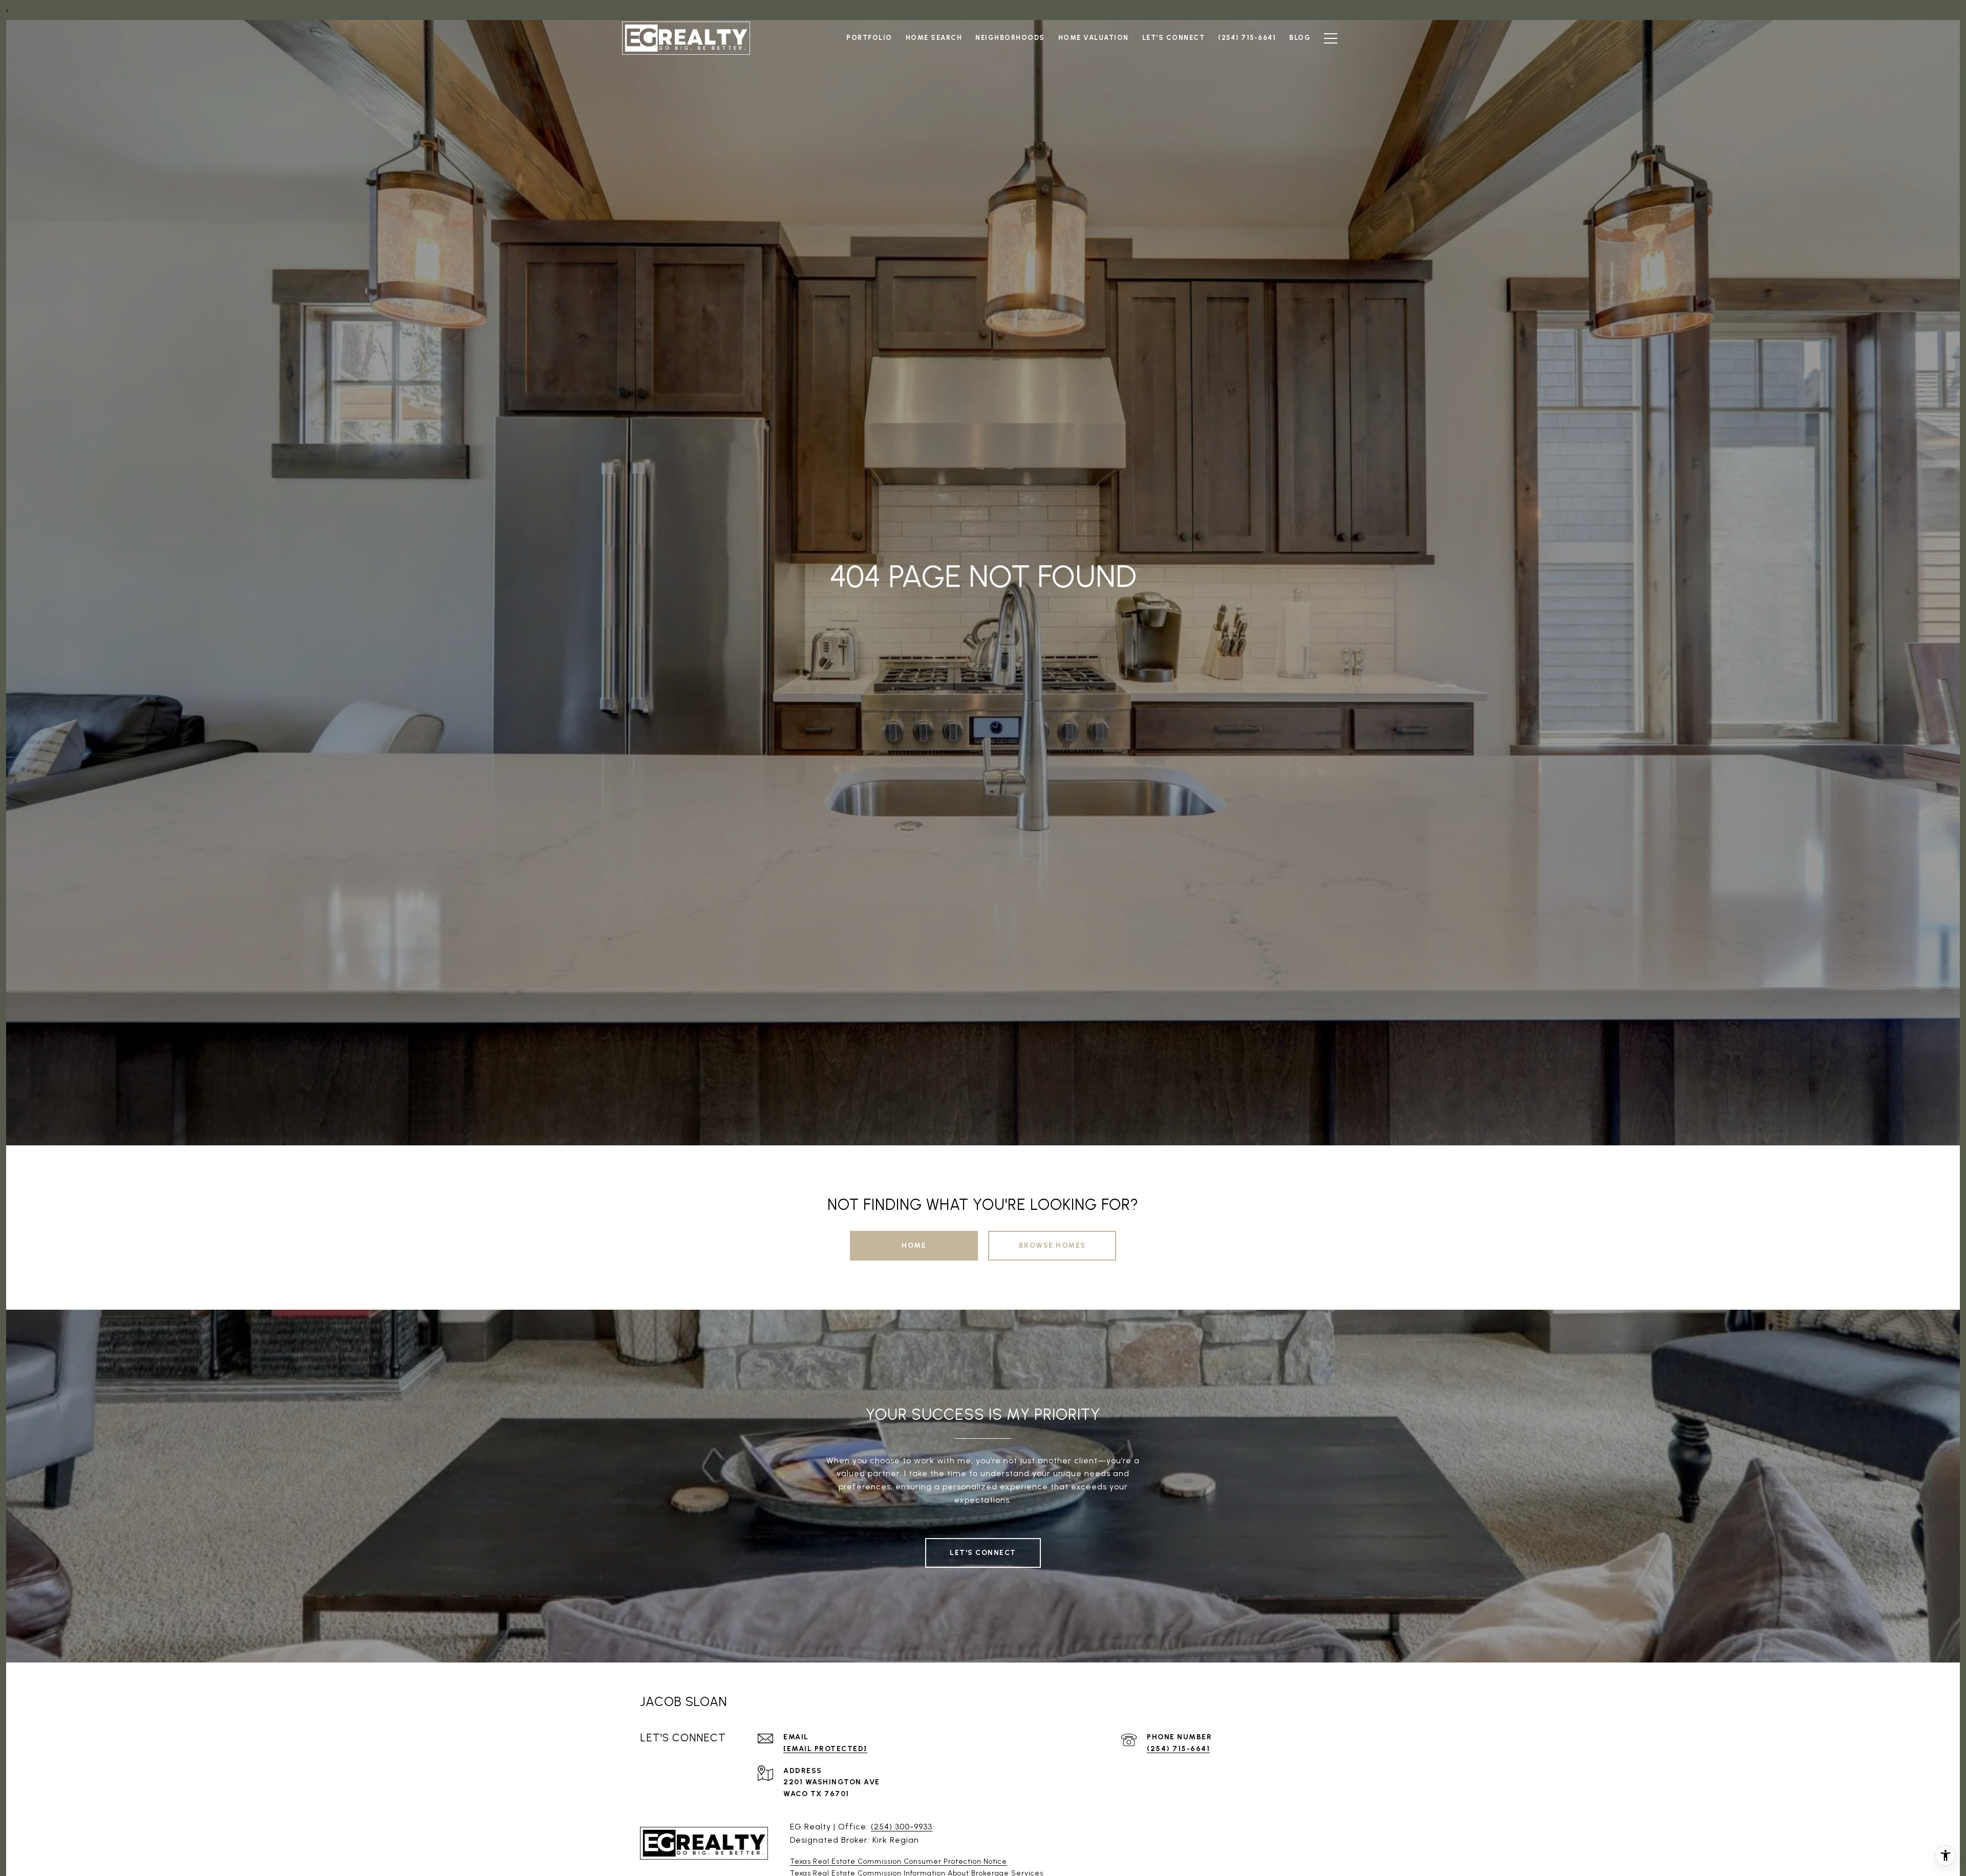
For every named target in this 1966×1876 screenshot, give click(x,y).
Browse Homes (1052, 1245)
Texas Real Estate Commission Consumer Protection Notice (899, 1861)
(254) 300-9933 (902, 1827)
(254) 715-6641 (1178, 1749)
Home (914, 1245)
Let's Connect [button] (983, 1553)
